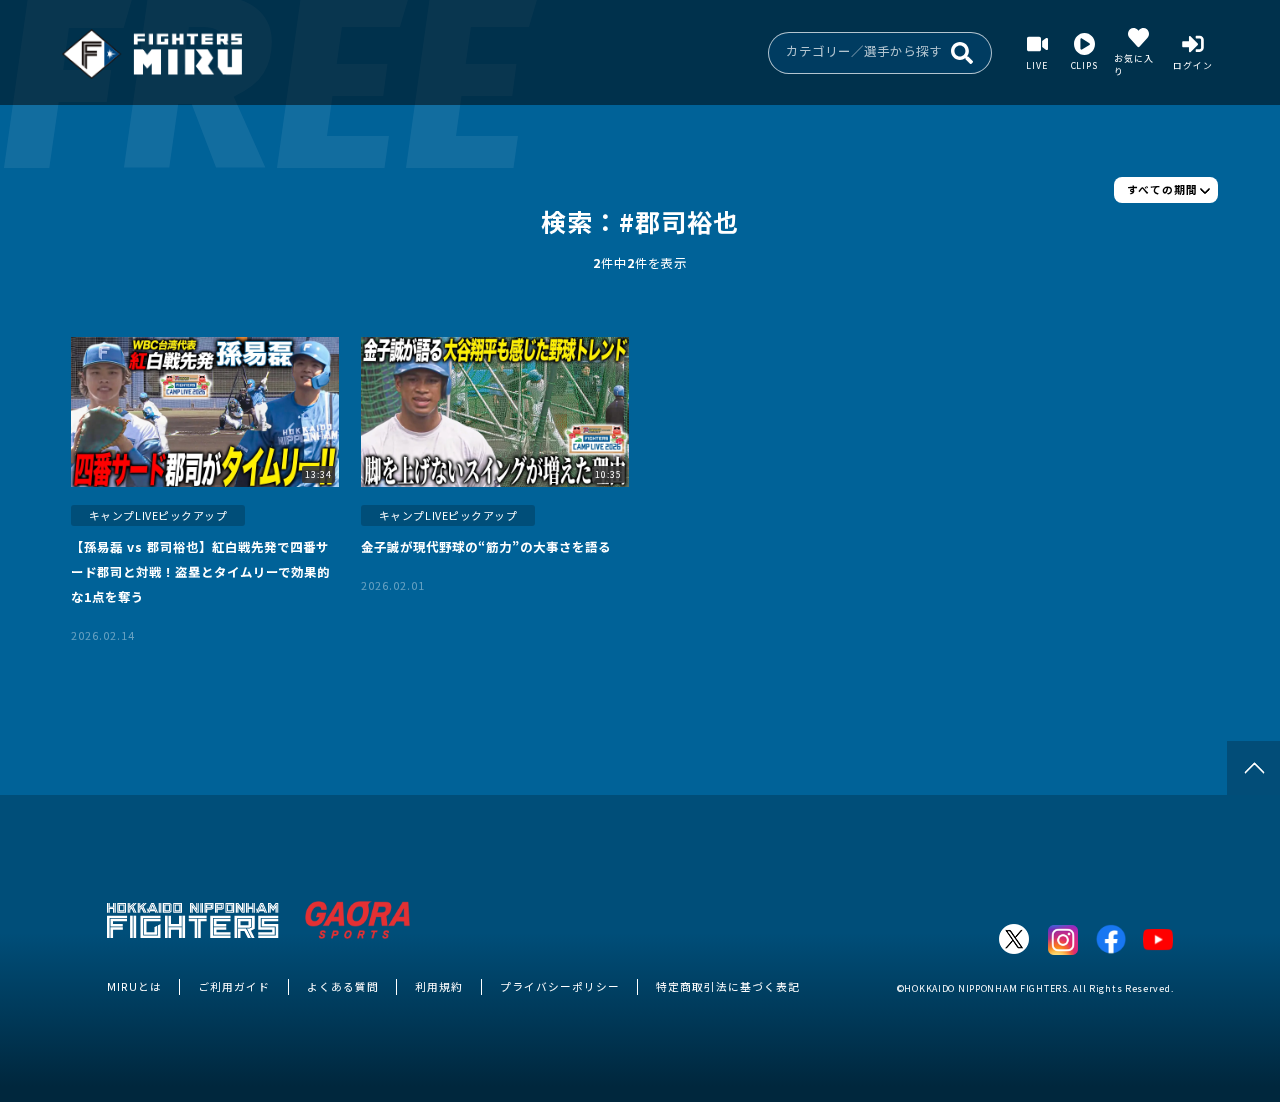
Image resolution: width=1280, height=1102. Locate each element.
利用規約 (439, 986)
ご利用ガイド (234, 986)
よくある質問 (343, 986)
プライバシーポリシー (560, 986)
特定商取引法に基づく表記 (728, 986)
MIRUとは (134, 986)
